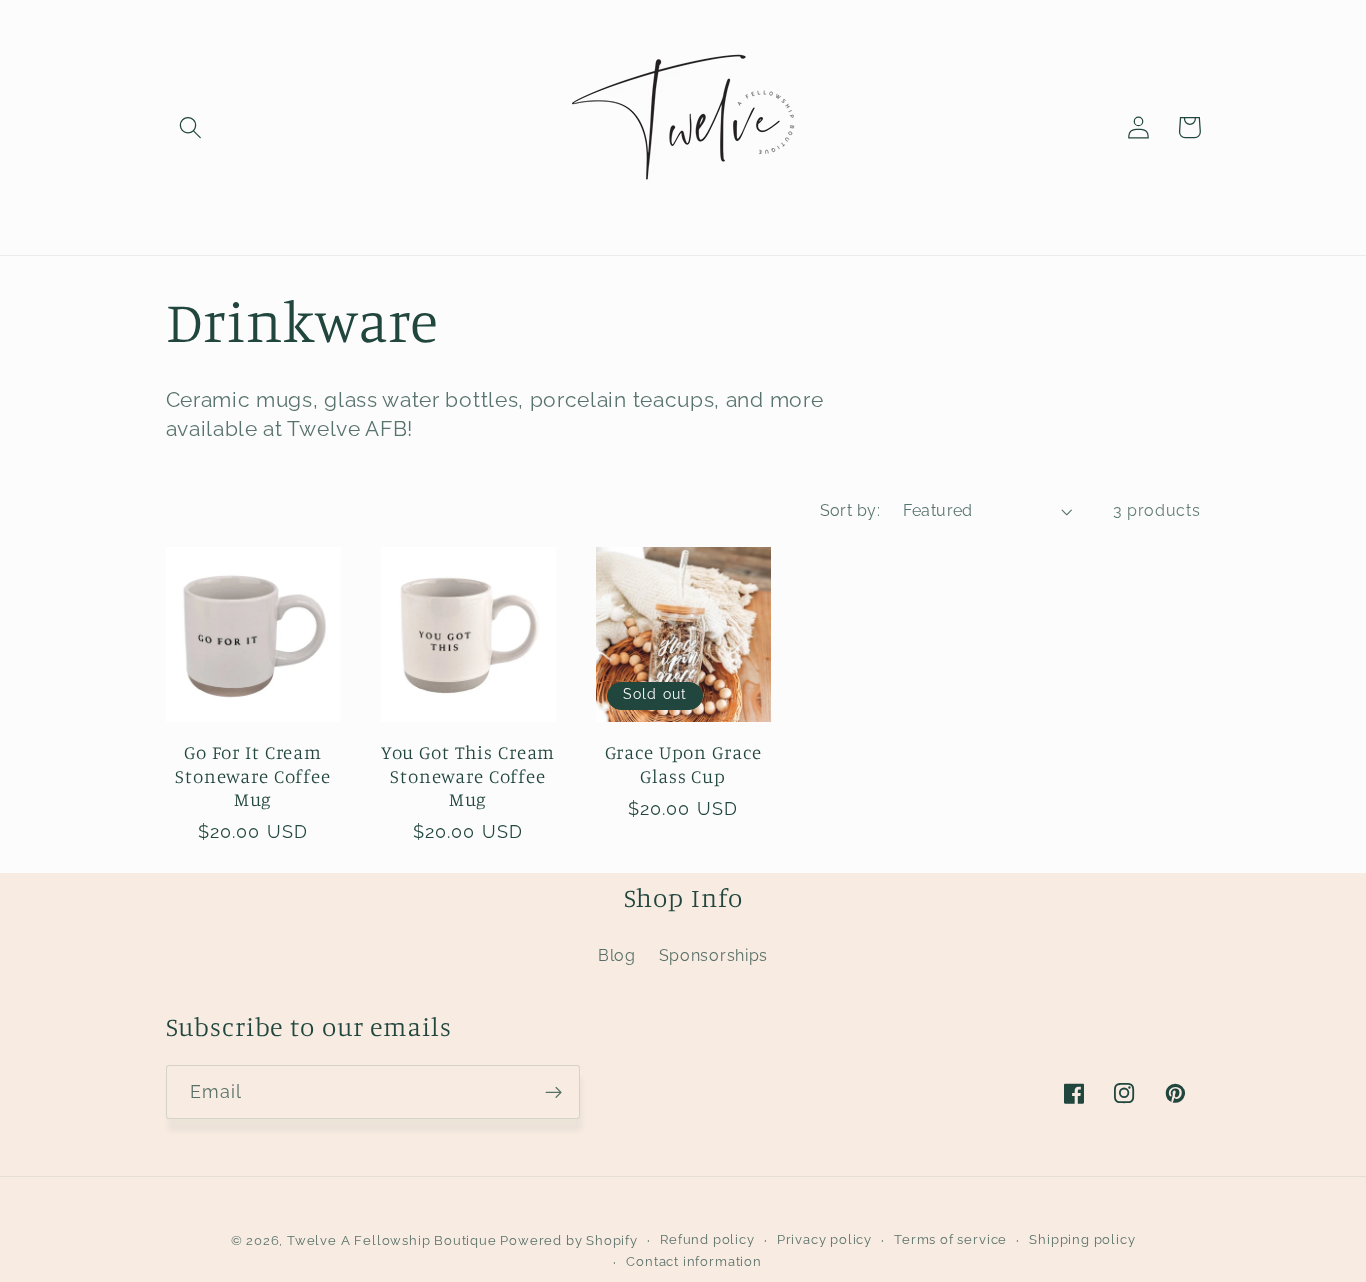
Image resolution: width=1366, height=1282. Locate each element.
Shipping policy (1082, 1239)
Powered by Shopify (569, 1240)
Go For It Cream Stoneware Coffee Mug (253, 775)
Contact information (693, 1261)
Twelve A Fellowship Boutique (393, 1240)
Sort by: (850, 510)
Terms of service (950, 1239)
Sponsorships (713, 955)
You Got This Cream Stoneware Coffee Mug (468, 775)
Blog (617, 955)
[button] (191, 127)
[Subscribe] (553, 1092)
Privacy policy (824, 1239)
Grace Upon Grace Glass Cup (683, 763)
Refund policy (707, 1239)
